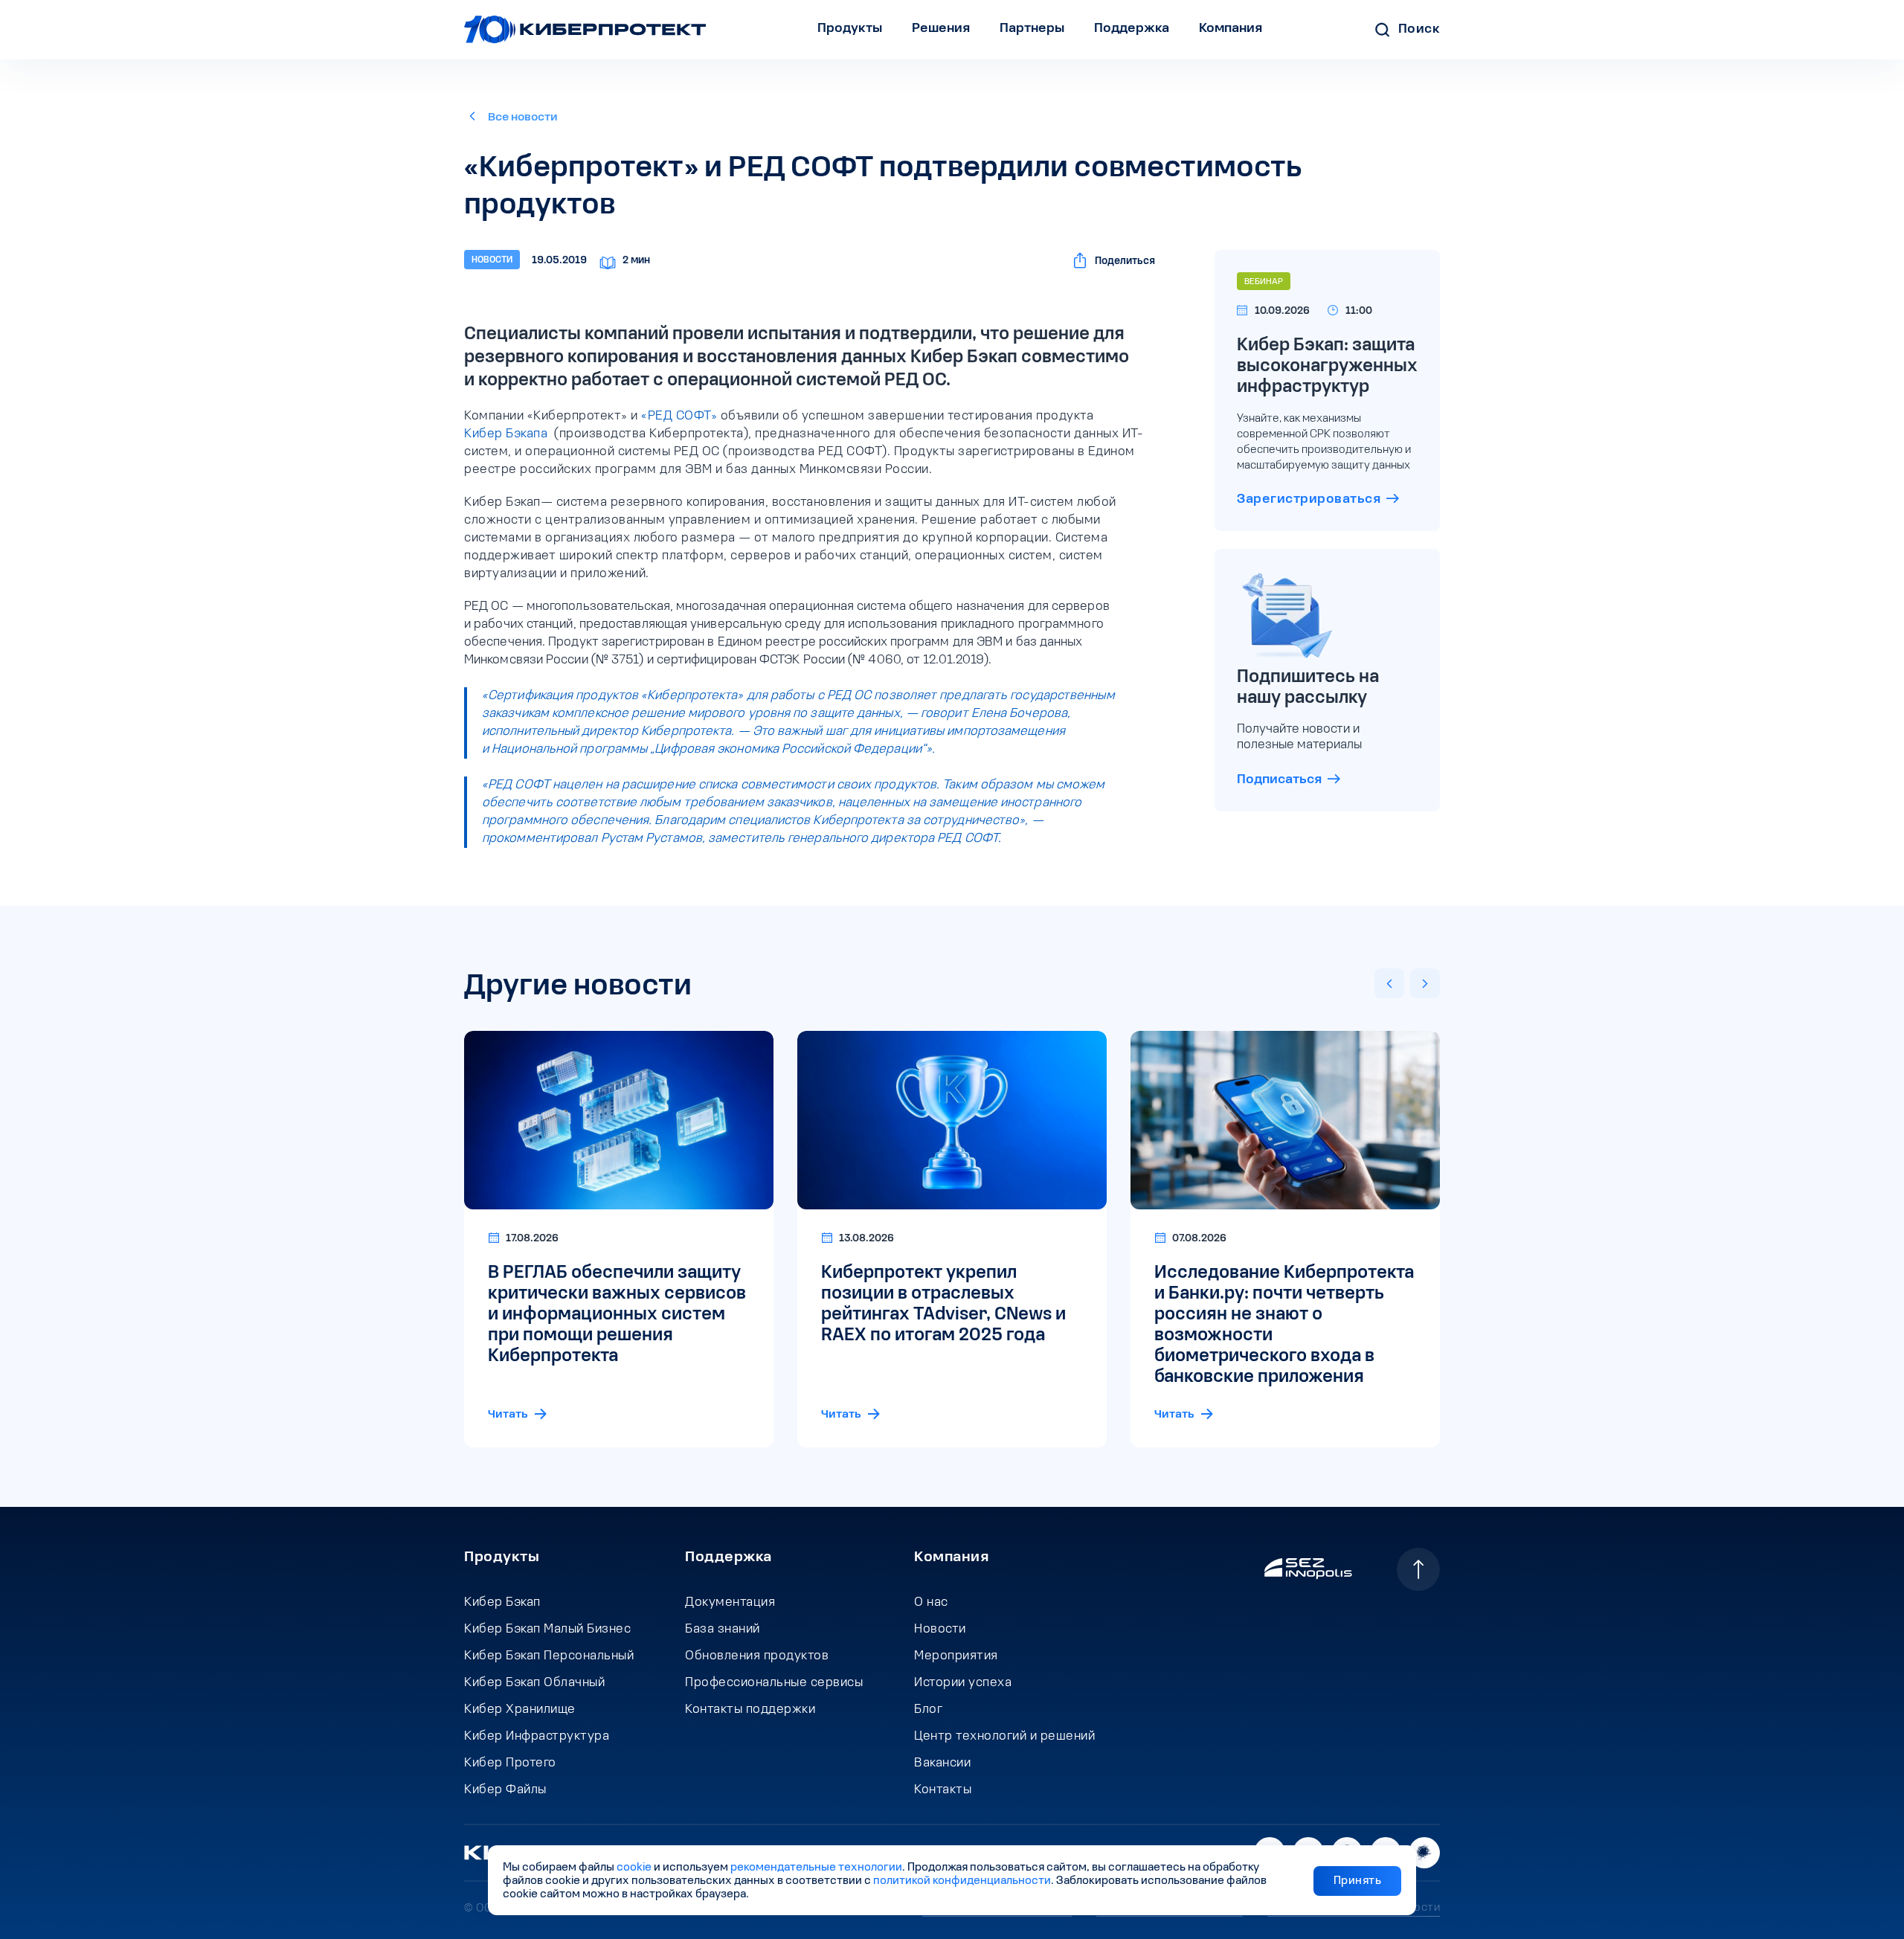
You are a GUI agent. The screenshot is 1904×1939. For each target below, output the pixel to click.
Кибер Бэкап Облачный (534, 1683)
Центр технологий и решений (1004, 1737)
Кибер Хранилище (520, 1710)
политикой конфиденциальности (962, 1881)
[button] (1389, 983)
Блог (928, 1710)
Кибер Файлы (505, 1790)
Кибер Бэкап (502, 1603)
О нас (931, 1603)
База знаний (723, 1630)
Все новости (523, 118)
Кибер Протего (510, 1763)
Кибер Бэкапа (506, 434)
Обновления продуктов (757, 1656)
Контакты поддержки (750, 1710)
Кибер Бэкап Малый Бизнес (547, 1630)
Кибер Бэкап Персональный (549, 1656)
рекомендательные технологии (816, 1868)
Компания (951, 1557)
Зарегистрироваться (1309, 500)
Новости (940, 1630)
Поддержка (729, 1557)
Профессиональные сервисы (774, 1683)
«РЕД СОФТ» (679, 417)
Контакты (943, 1790)
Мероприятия (956, 1656)
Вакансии (942, 1763)
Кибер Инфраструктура (537, 1737)
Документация (730, 1603)
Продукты (502, 1557)
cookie (634, 1868)
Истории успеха (963, 1683)
